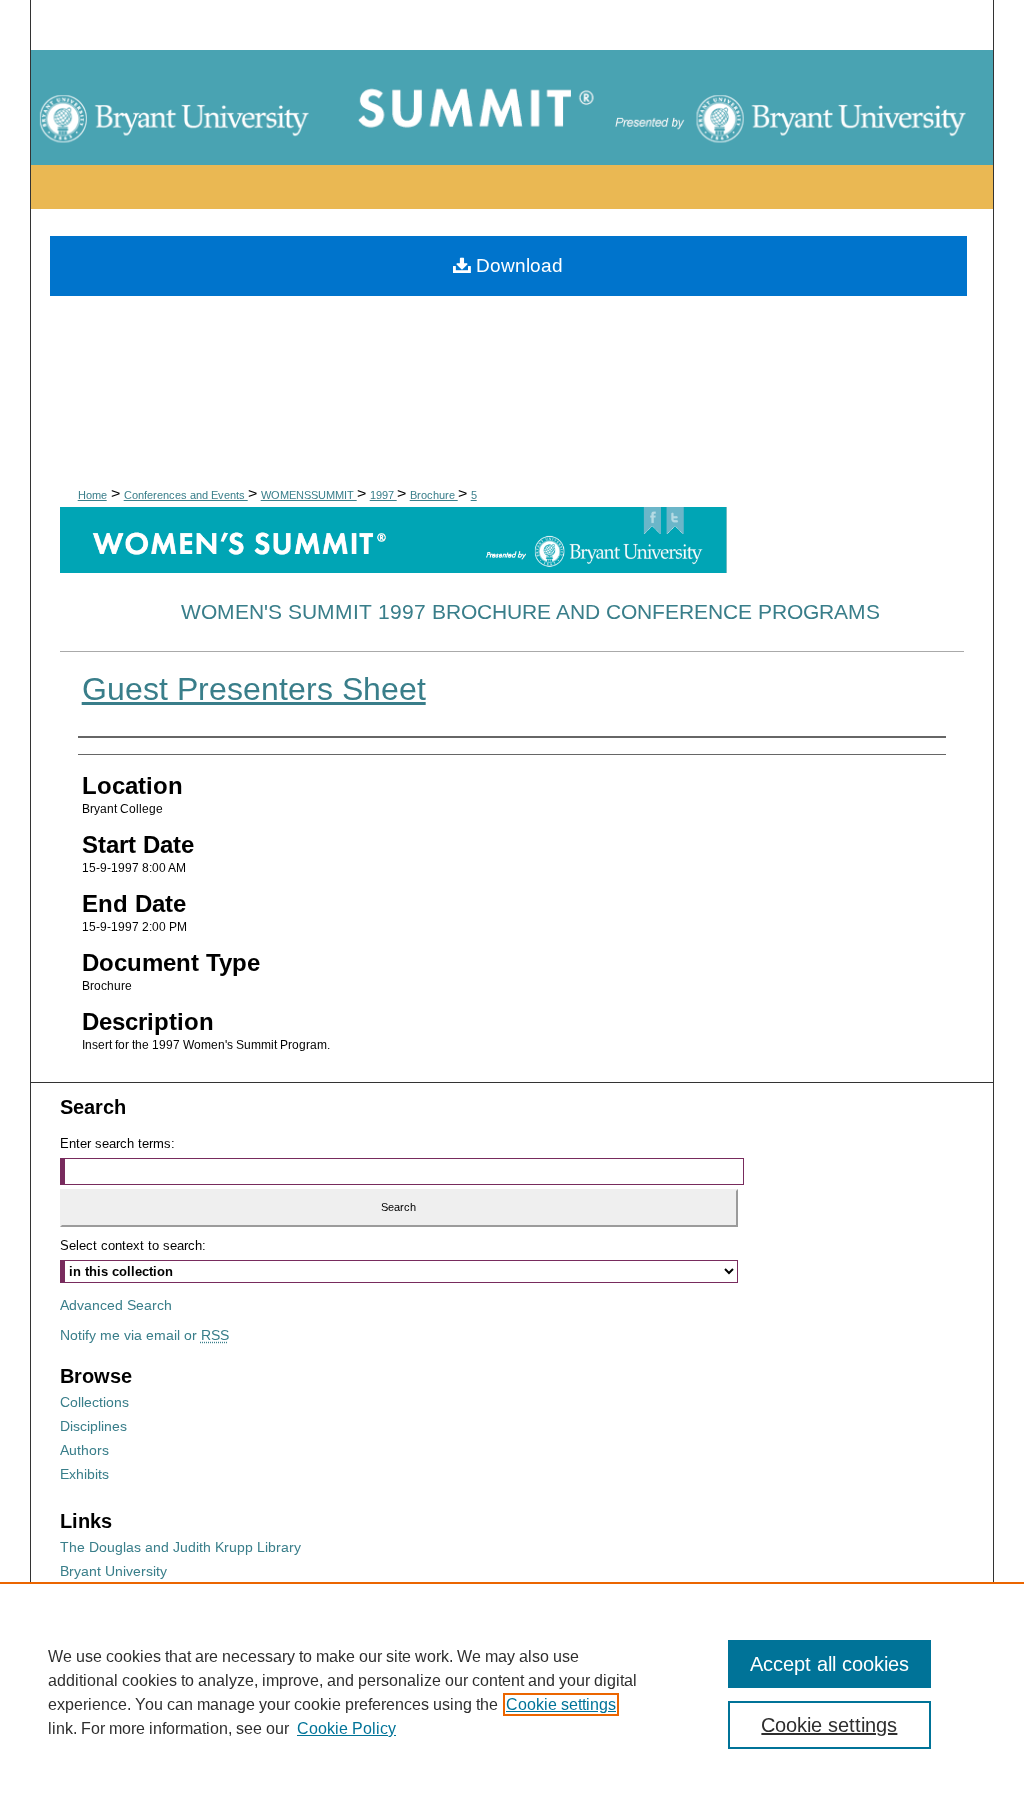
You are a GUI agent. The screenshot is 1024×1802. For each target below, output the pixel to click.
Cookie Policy (346, 1728)
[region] (512, 1692)
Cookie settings (561, 1704)
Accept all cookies (829, 1664)
